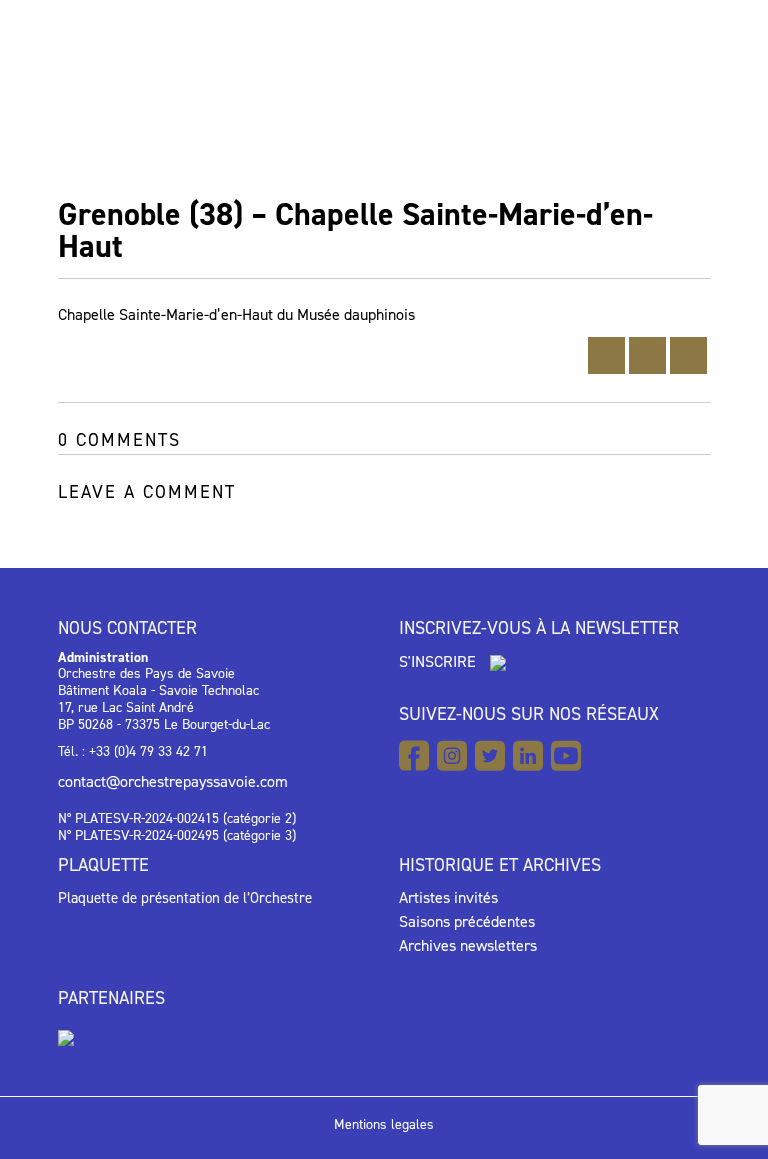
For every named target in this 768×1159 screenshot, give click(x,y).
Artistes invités (448, 897)
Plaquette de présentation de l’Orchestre (185, 898)
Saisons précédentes (467, 921)
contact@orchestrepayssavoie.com (173, 781)
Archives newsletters (468, 945)
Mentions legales (384, 1124)
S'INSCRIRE (439, 661)
